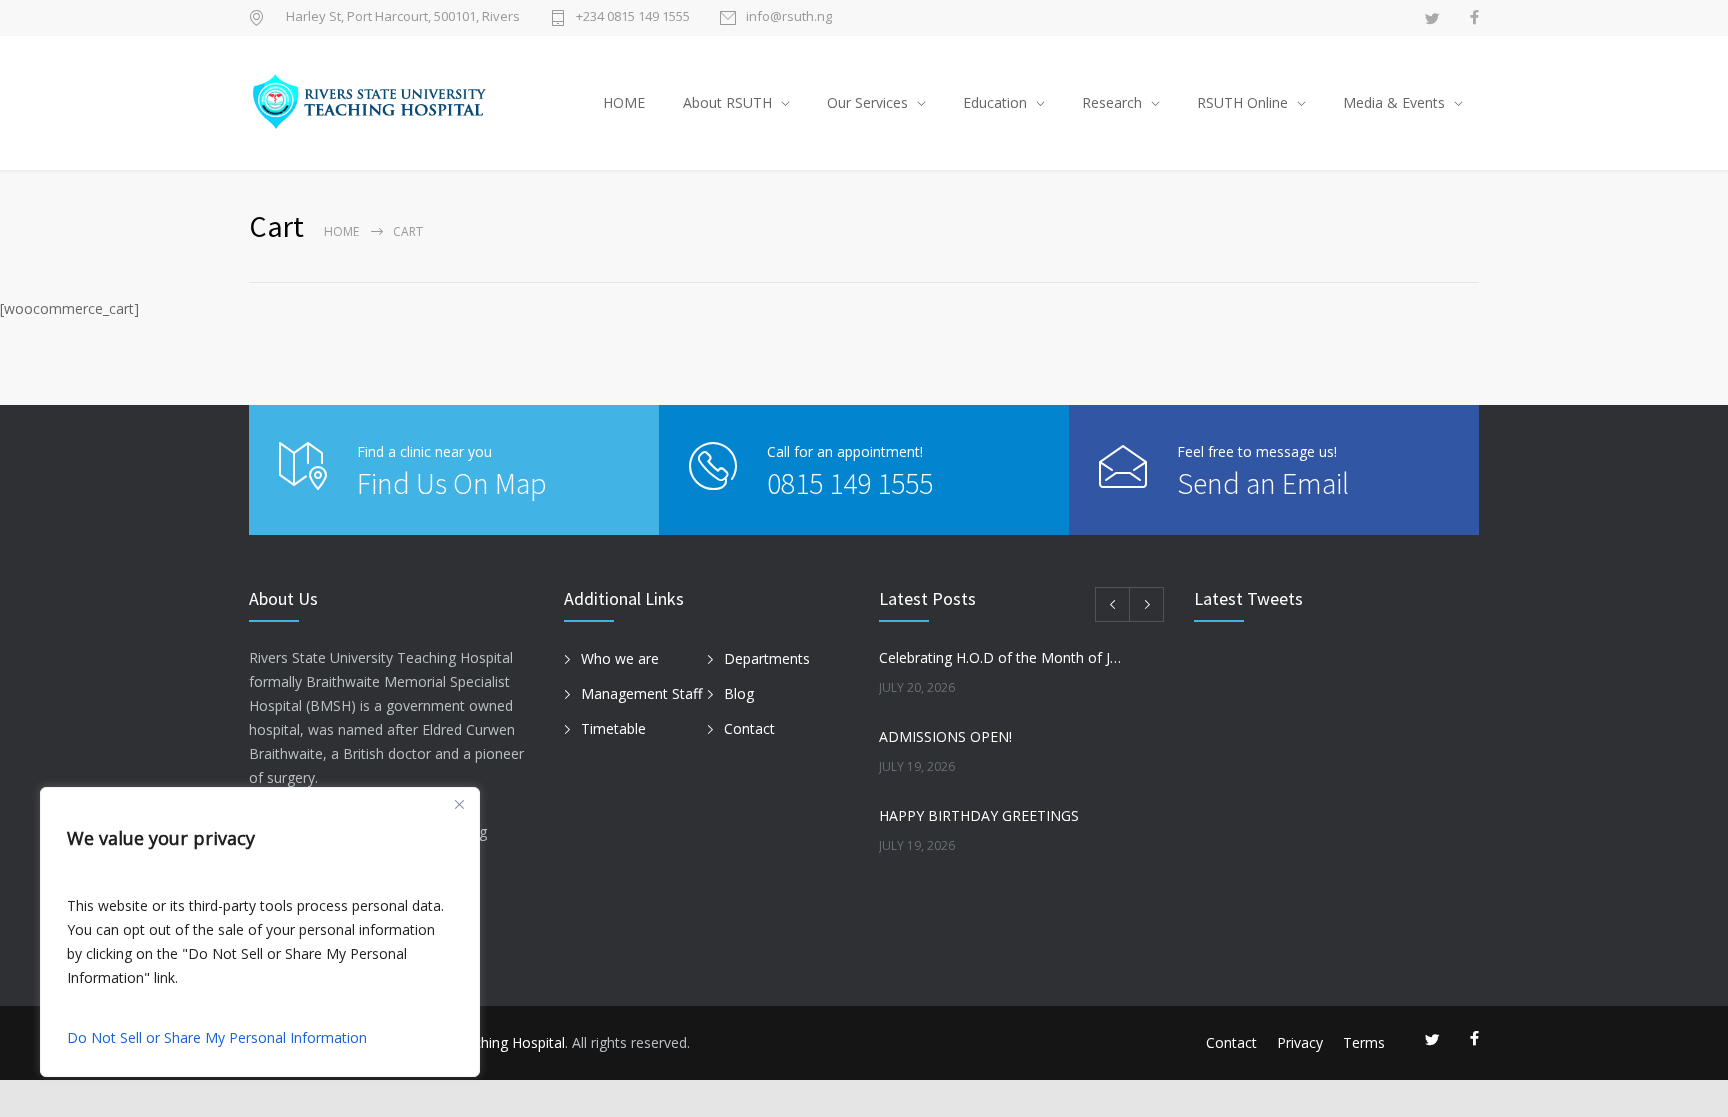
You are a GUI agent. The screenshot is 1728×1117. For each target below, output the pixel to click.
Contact (749, 728)
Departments (767, 658)
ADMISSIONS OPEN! (945, 736)
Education (995, 102)
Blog (739, 693)
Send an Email (1263, 483)
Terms (1364, 1042)
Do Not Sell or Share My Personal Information (217, 1037)
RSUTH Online (1242, 102)
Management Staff (641, 693)
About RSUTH (727, 102)
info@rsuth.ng (789, 17)
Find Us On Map (452, 483)
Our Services (867, 102)
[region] (260, 932)
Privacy (1300, 1042)
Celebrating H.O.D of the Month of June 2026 (1000, 657)
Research (1112, 102)
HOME (624, 102)
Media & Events (1394, 102)
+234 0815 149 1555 (633, 17)
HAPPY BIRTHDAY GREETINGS (979, 815)
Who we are (620, 658)
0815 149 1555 (850, 483)
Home (341, 231)
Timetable (613, 728)
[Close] (459, 804)
